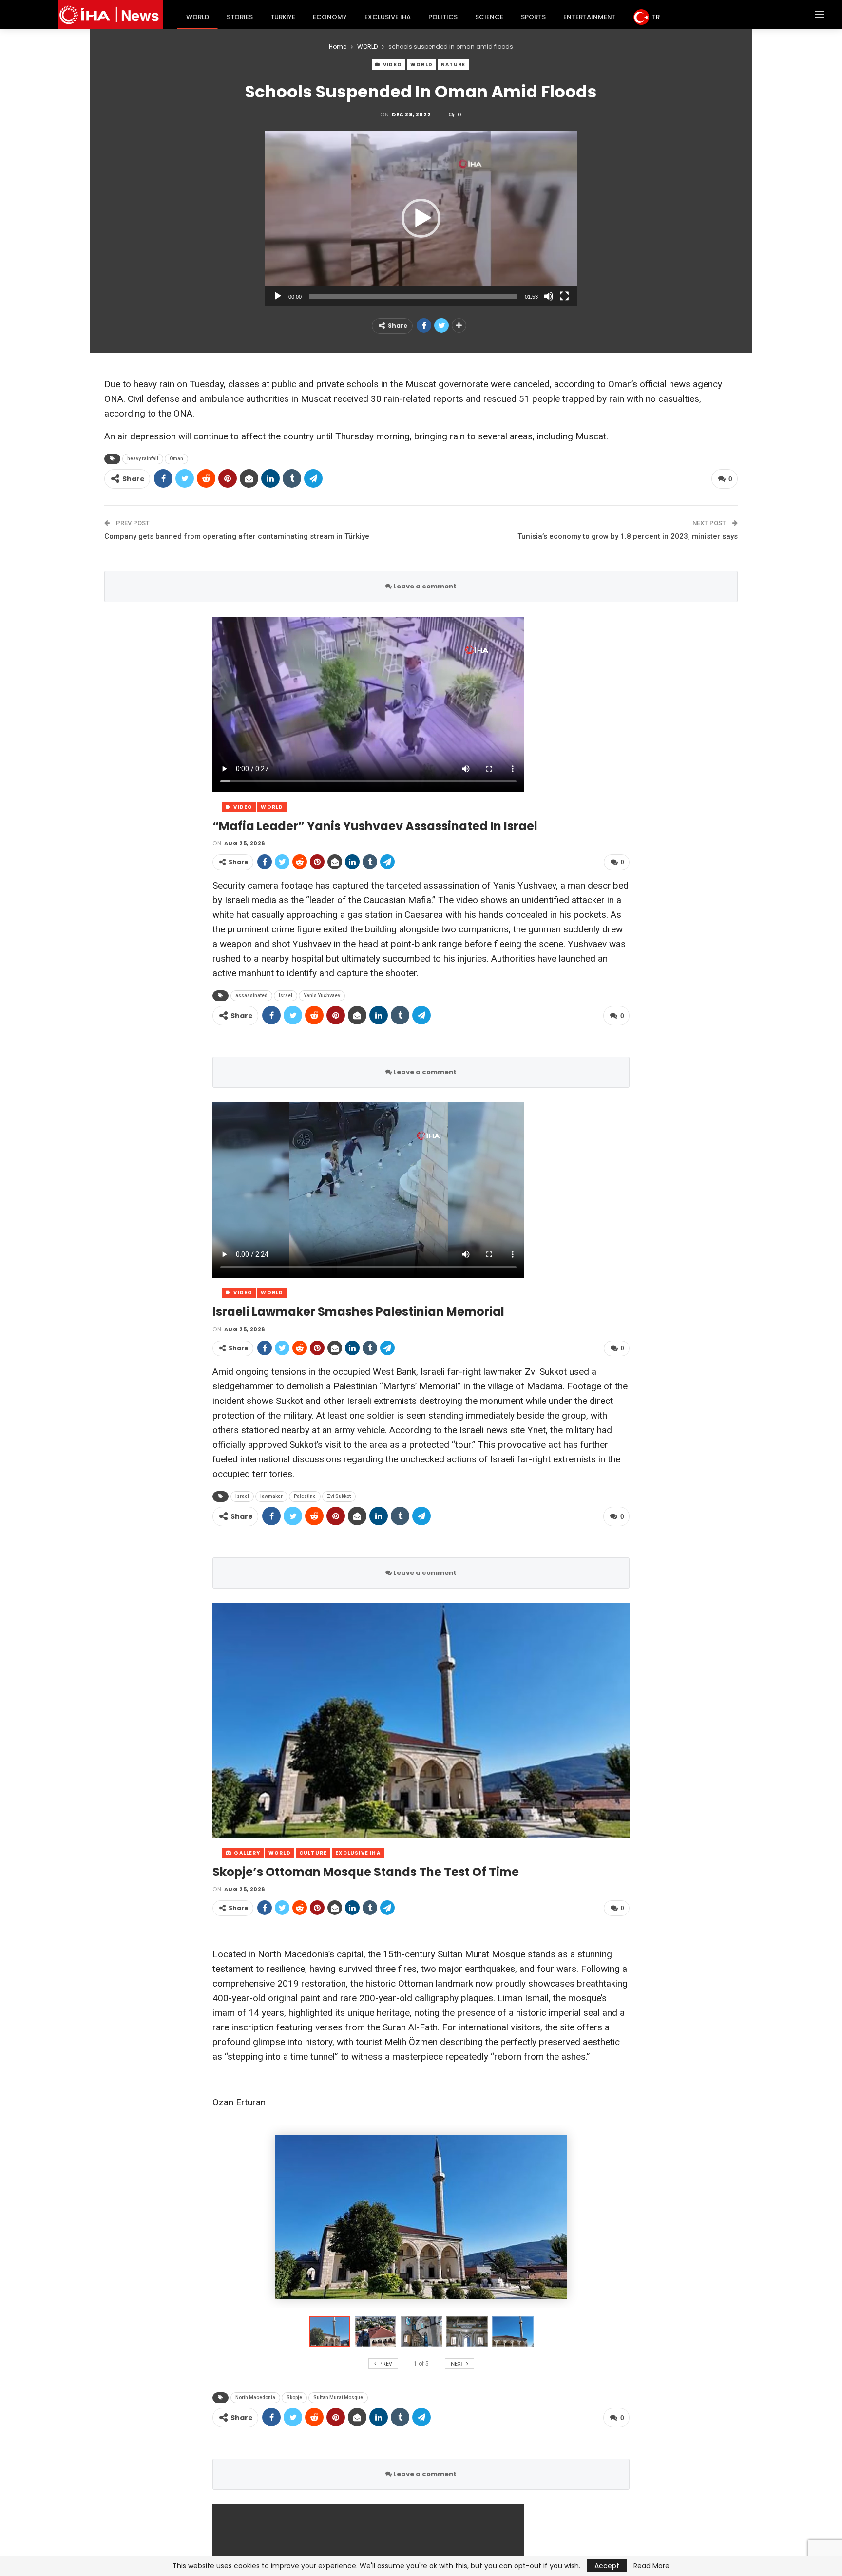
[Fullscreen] (564, 296)
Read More (651, 2566)
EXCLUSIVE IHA (388, 17)
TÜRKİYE (283, 17)
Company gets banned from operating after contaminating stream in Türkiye (237, 536)
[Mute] (549, 296)
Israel (286, 995)
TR (656, 17)
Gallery (246, 1853)
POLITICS (443, 17)
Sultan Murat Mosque (338, 2397)
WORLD (198, 17)
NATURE (453, 65)
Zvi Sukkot (339, 1496)
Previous (215, 1720)
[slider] (413, 296)
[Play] (278, 296)
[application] (421, 218)
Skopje (294, 2397)
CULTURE (313, 1853)
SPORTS (533, 17)
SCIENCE (489, 17)
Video (392, 65)
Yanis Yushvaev (322, 995)
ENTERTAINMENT (590, 17)
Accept (607, 2566)
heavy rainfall (143, 459)
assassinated (251, 995)
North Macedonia (255, 2397)
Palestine (305, 1496)
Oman (176, 459)
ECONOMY (330, 17)
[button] (421, 218)
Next (627, 1720)
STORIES (240, 17)
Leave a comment (424, 586)
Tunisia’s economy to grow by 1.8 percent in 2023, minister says (628, 536)
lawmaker (271, 1496)
